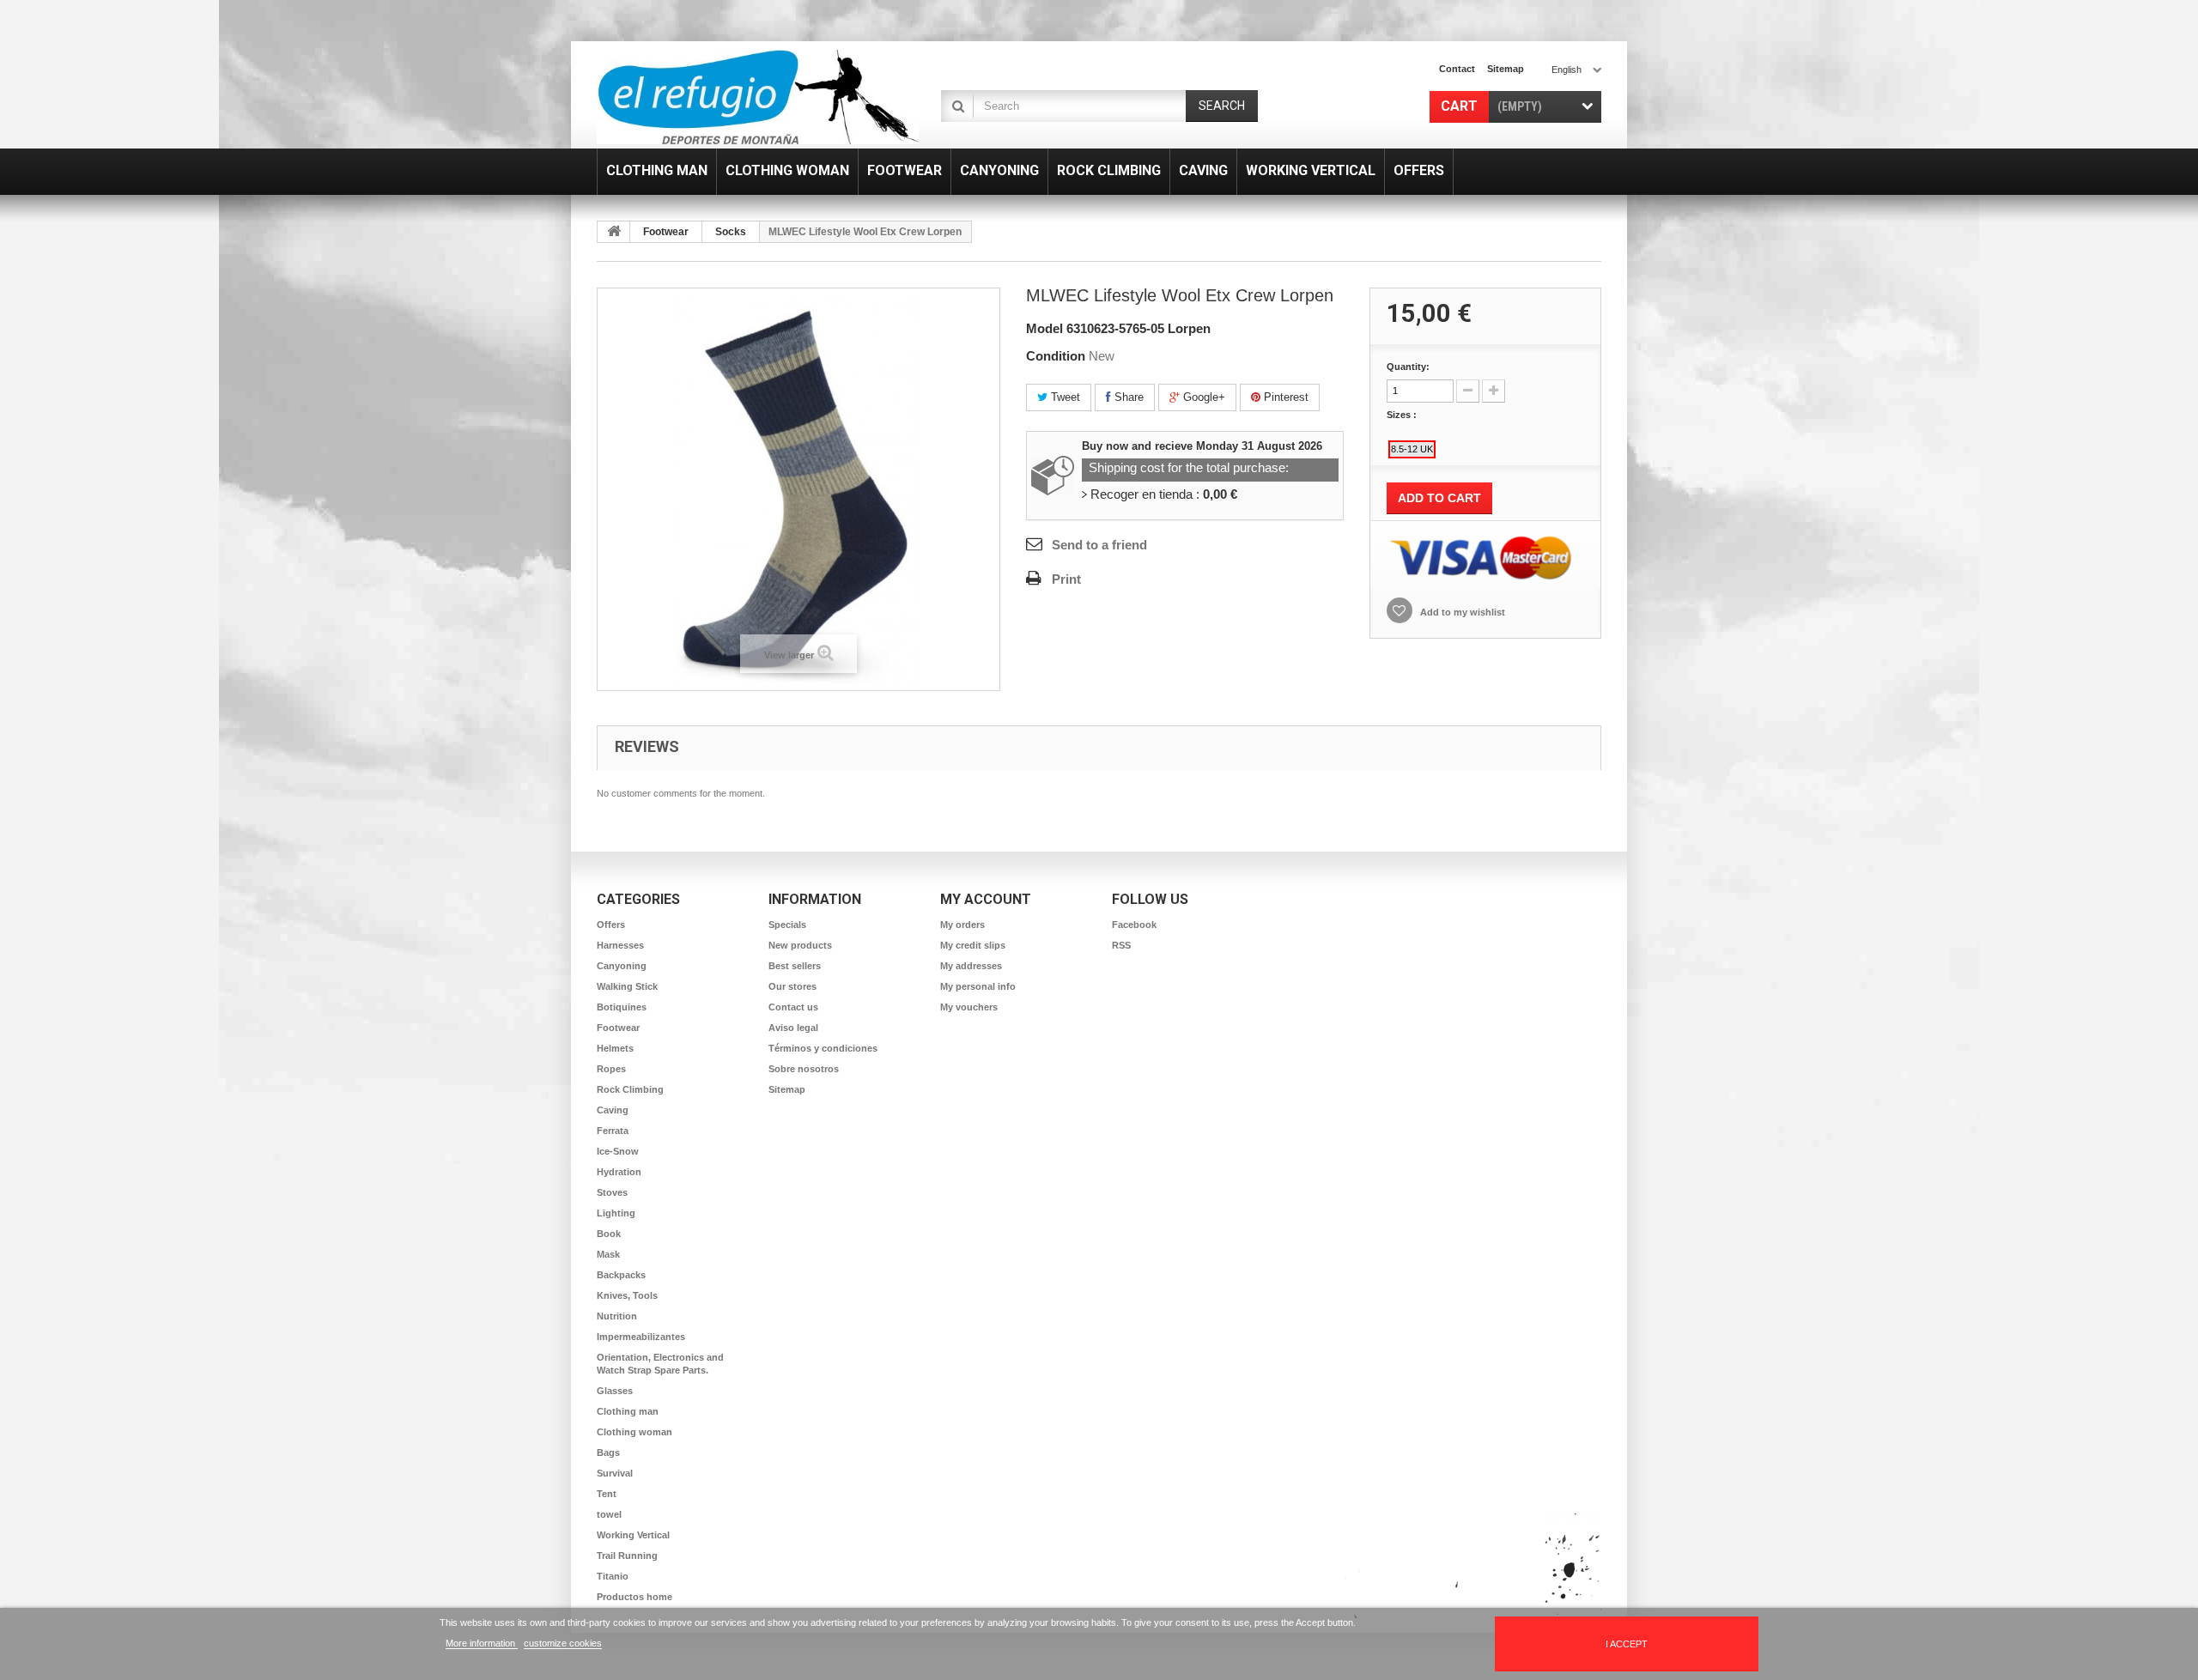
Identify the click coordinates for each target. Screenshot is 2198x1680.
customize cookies (563, 1643)
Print (1066, 579)
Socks (731, 232)
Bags (608, 1453)
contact (1457, 69)
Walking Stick (627, 986)
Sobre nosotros (804, 1069)
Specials (787, 925)
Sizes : (1403, 415)
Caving (613, 1110)
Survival (615, 1473)
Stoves (612, 1192)
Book (609, 1234)
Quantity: (1408, 367)
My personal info (978, 986)
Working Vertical (633, 1535)
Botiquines (622, 1007)
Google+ (1202, 397)
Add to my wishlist (1461, 612)
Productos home (635, 1597)
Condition (1056, 356)
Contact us (793, 1007)
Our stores (792, 986)
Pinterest (1284, 397)
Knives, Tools (627, 1295)
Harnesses (620, 945)
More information (482, 1643)
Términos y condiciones (823, 1048)
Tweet (1064, 397)
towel (609, 1514)
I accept (1627, 1644)
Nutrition (617, 1316)
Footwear (666, 232)
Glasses (615, 1391)
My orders (962, 925)
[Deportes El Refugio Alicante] (758, 97)
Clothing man (628, 1411)
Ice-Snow (618, 1151)
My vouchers (969, 1007)
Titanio (613, 1576)
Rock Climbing (630, 1089)
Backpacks (621, 1275)
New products (800, 945)
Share (1127, 397)
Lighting (616, 1213)
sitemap (1506, 69)
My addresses (971, 966)
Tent (607, 1494)
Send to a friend (1099, 545)
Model (1044, 328)
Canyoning (622, 966)
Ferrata (613, 1131)
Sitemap (787, 1089)
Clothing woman (635, 1432)
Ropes (611, 1069)
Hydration (619, 1172)
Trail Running (627, 1556)
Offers (611, 925)
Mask (608, 1254)
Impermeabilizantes (641, 1337)
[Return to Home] (614, 232)
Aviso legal (793, 1028)
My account (986, 899)
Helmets (615, 1048)
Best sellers (795, 966)
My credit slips (973, 945)
